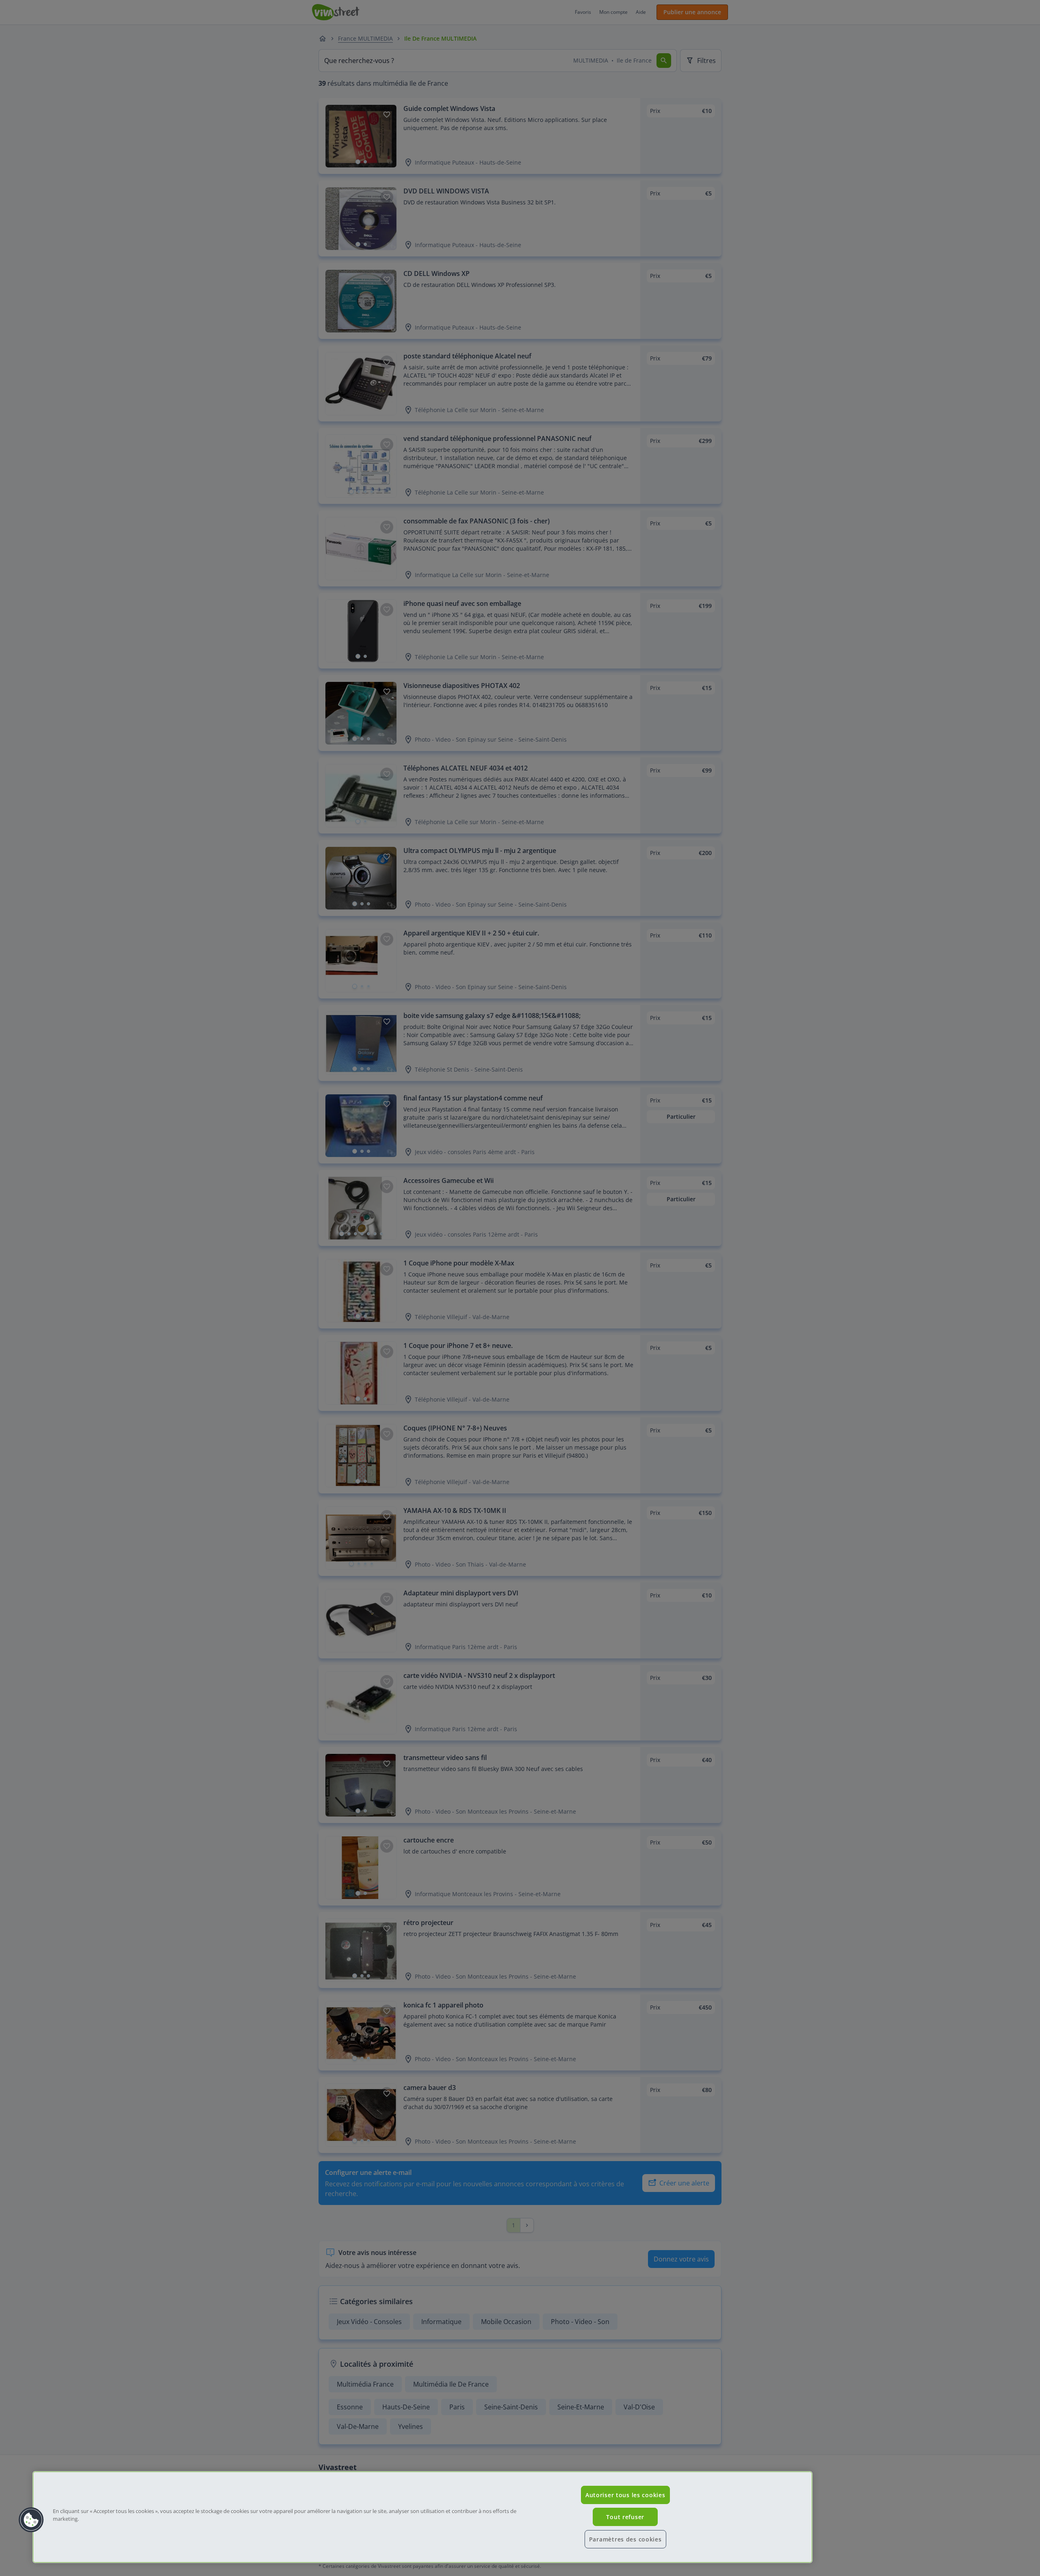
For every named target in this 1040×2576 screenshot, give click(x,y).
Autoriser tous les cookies (625, 2495)
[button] (31, 2520)
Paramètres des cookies (625, 2539)
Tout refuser (625, 2517)
